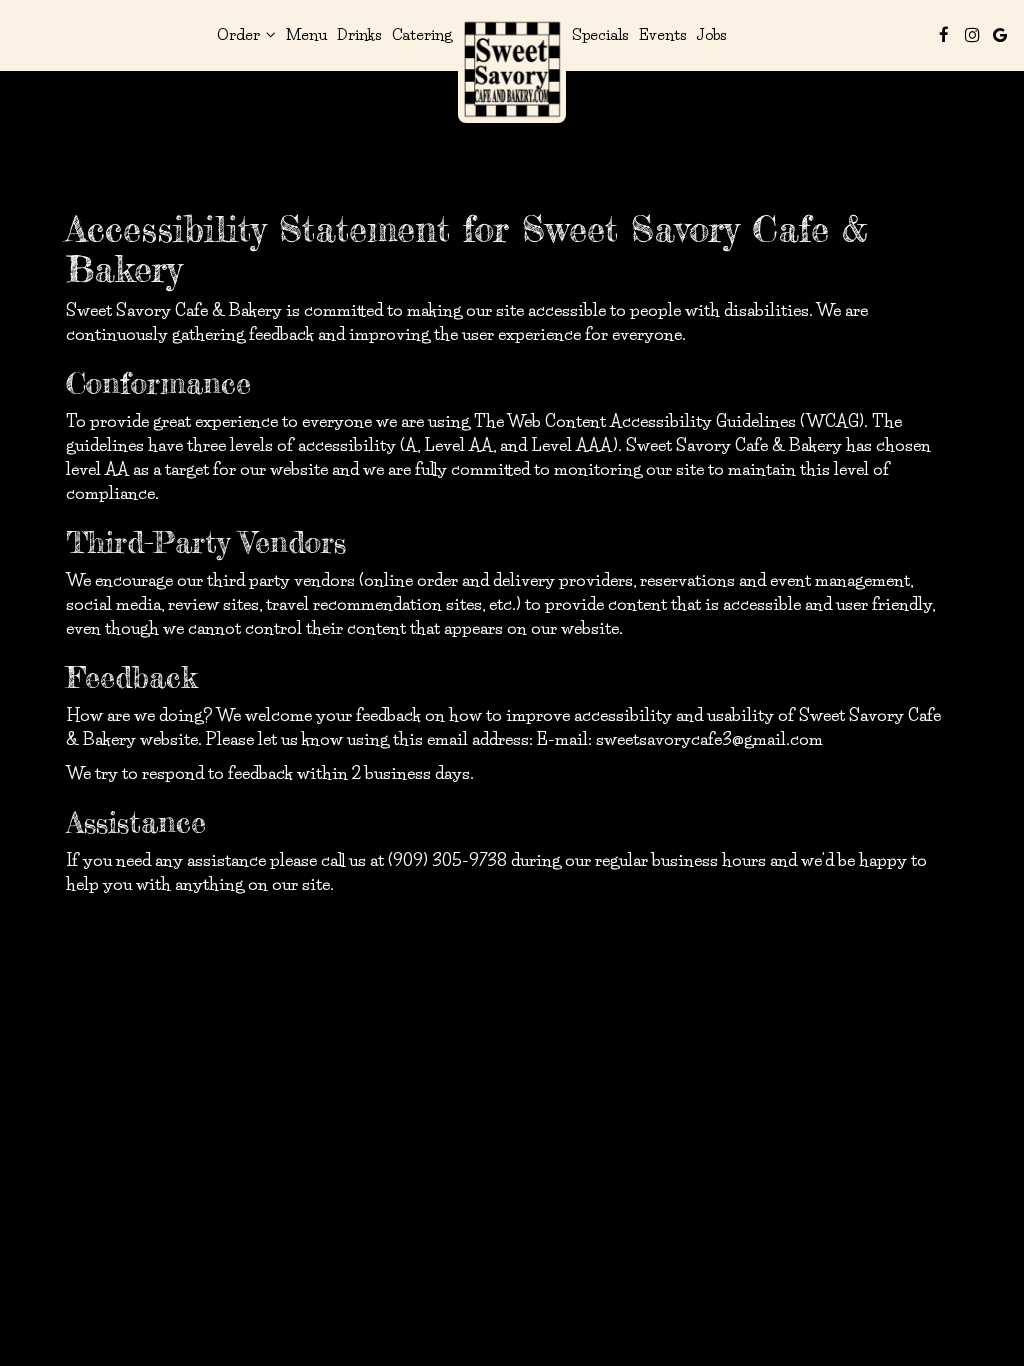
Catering (422, 34)
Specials (600, 34)
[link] (512, 69)
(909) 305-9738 (447, 860)
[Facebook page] (944, 35)
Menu (306, 34)
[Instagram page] (972, 35)
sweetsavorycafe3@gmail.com (709, 739)
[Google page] (1000, 35)
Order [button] (240, 34)
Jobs (712, 34)
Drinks (359, 34)
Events (663, 34)
